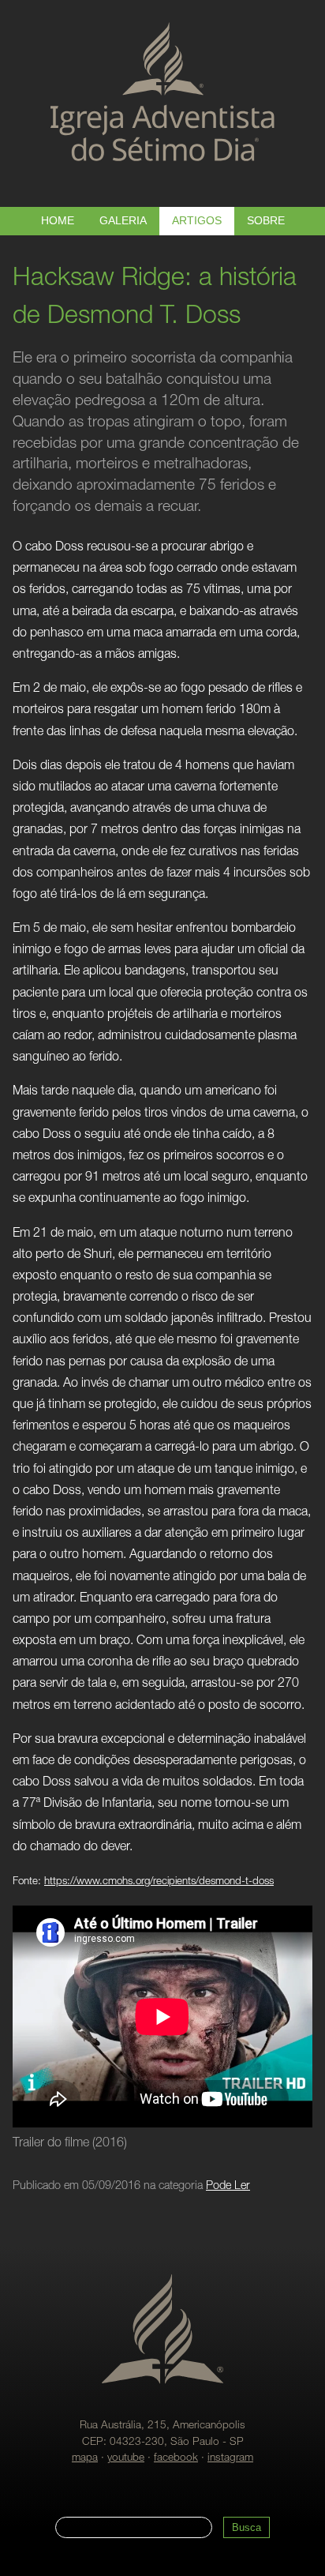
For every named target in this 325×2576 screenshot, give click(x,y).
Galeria (123, 221)
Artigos (197, 221)
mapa (85, 2458)
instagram (230, 2458)
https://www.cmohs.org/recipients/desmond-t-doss (159, 1882)
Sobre (266, 221)
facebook (176, 2458)
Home (58, 221)
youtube (126, 2458)
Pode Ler (228, 2187)
